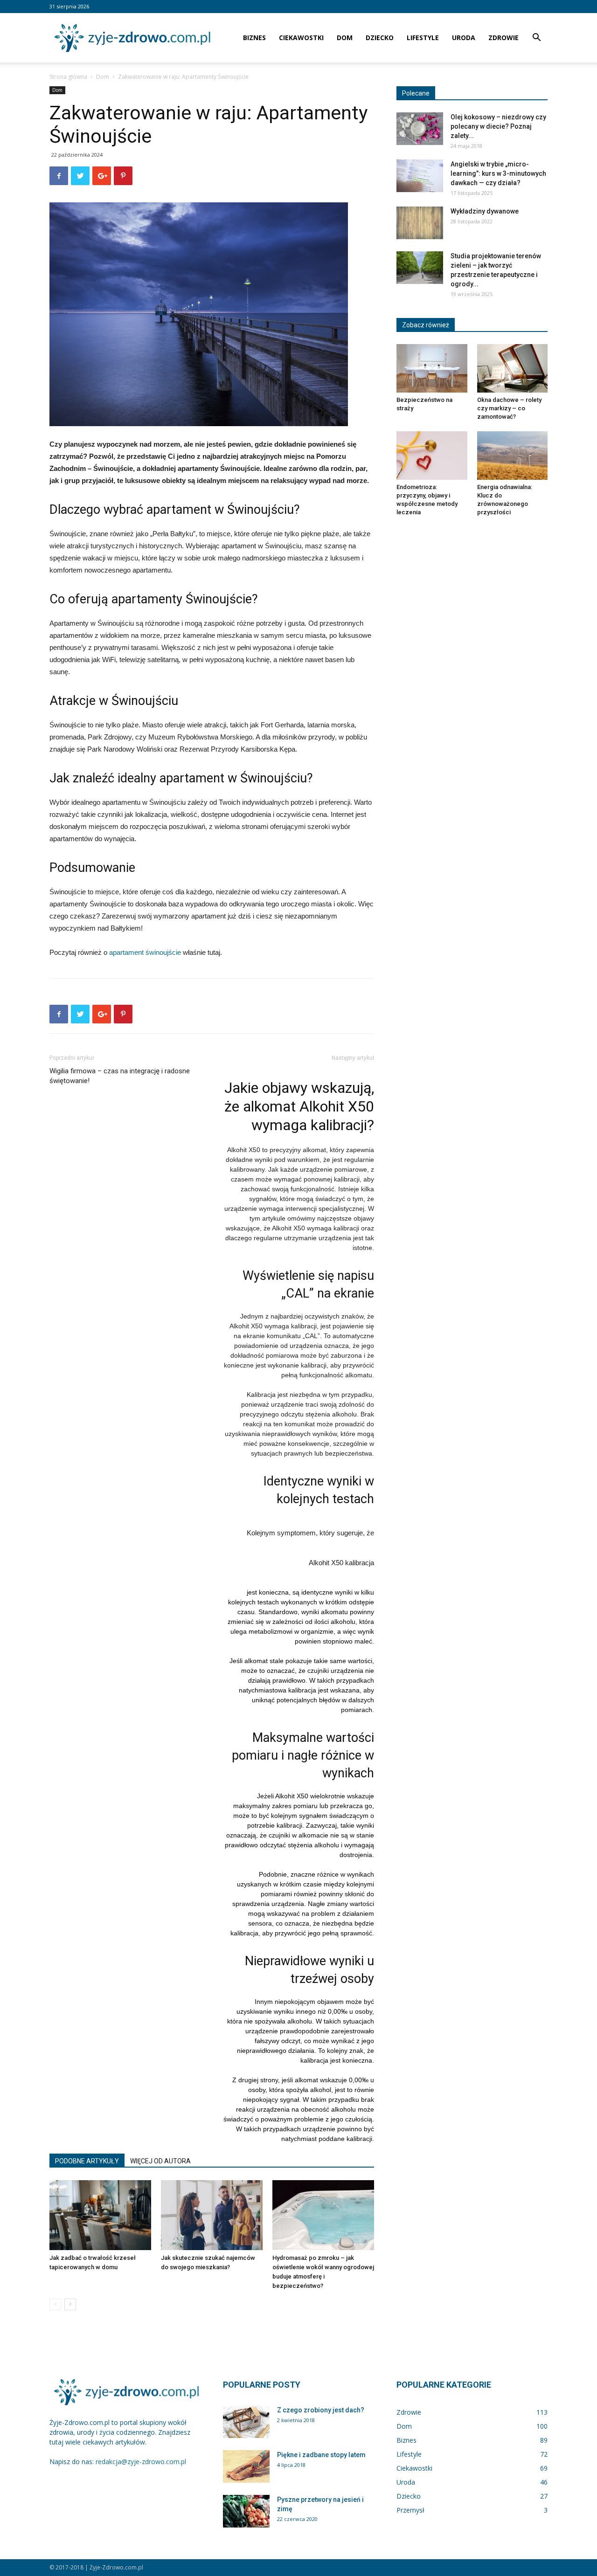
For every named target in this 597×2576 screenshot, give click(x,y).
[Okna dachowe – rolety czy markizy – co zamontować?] (513, 368)
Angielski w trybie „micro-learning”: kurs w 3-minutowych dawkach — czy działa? (498, 173)
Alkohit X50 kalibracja (341, 1563)
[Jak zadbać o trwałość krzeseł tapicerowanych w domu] (100, 2215)
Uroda (464, 38)
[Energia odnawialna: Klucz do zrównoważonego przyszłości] (513, 456)
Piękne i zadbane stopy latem (321, 2455)
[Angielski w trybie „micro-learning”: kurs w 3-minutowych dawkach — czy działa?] (420, 176)
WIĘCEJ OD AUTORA (160, 2161)
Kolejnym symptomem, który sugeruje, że (310, 1533)
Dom (345, 38)
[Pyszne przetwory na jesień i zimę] (246, 2511)
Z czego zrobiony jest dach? (321, 2410)
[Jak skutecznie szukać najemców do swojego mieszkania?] (212, 2215)
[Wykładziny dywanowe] (420, 223)
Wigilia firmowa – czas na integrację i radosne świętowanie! (120, 1076)
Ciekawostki (301, 38)
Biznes (254, 38)
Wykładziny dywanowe (485, 211)
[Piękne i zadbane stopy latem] (246, 2466)
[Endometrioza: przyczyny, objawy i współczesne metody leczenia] (432, 456)
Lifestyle (423, 38)
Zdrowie (503, 38)
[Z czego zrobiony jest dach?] (246, 2422)
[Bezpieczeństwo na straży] (432, 368)
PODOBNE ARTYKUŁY (87, 2161)
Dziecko (380, 38)
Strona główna (68, 77)
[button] (536, 38)
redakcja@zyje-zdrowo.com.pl (141, 2462)
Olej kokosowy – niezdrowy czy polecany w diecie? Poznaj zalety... (498, 126)
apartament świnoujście (145, 952)
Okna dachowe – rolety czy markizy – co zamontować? (509, 408)
